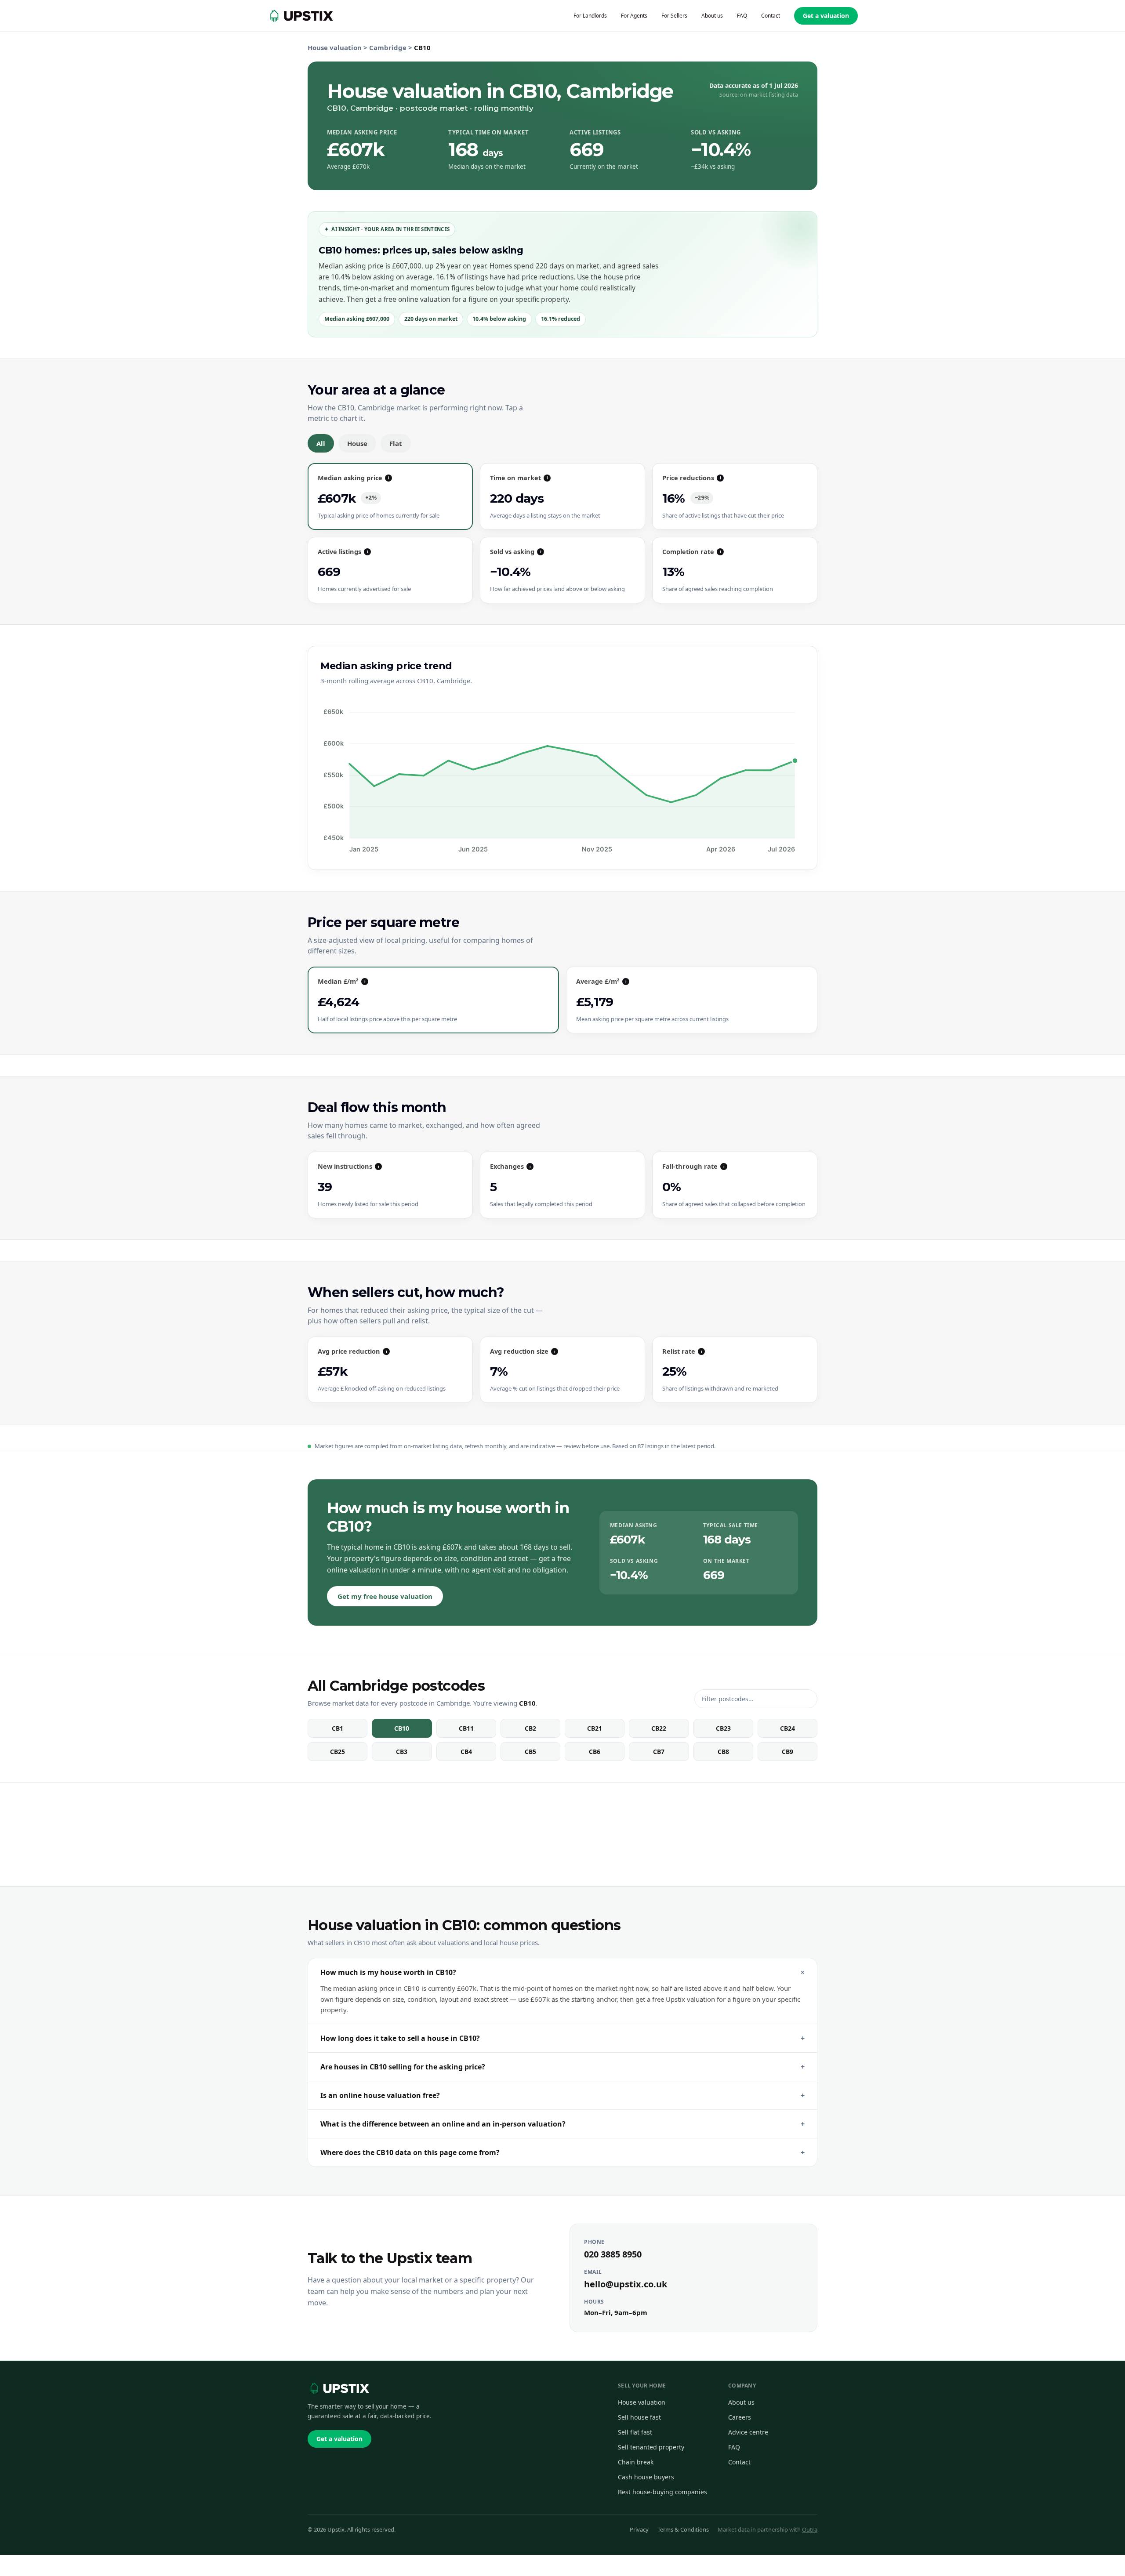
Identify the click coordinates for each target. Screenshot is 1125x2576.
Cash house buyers (646, 2477)
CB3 (402, 1752)
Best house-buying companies (662, 2492)
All (321, 443)
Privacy (639, 2529)
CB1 (337, 1728)
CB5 (530, 1752)
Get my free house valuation (385, 1596)
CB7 (659, 1752)
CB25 (337, 1752)
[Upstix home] (338, 2388)
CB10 (402, 1728)
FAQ (734, 2447)
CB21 (595, 1728)
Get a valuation (826, 16)
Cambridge (388, 47)
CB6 (595, 1752)
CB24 (787, 1728)
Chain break (636, 2462)
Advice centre (748, 2432)
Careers (740, 2417)
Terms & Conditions (683, 2529)
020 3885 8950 (613, 2254)
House (357, 443)
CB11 (466, 1728)
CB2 (530, 1728)
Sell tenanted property (651, 2447)
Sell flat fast (635, 2432)
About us (741, 2402)
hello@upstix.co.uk (626, 2284)
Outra (810, 2529)
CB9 (787, 1752)
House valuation (335, 47)
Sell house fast (639, 2417)
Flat (396, 443)
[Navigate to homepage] (300, 16)
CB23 (723, 1728)
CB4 (466, 1752)
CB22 (659, 1728)
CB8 (723, 1752)
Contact (739, 2462)
